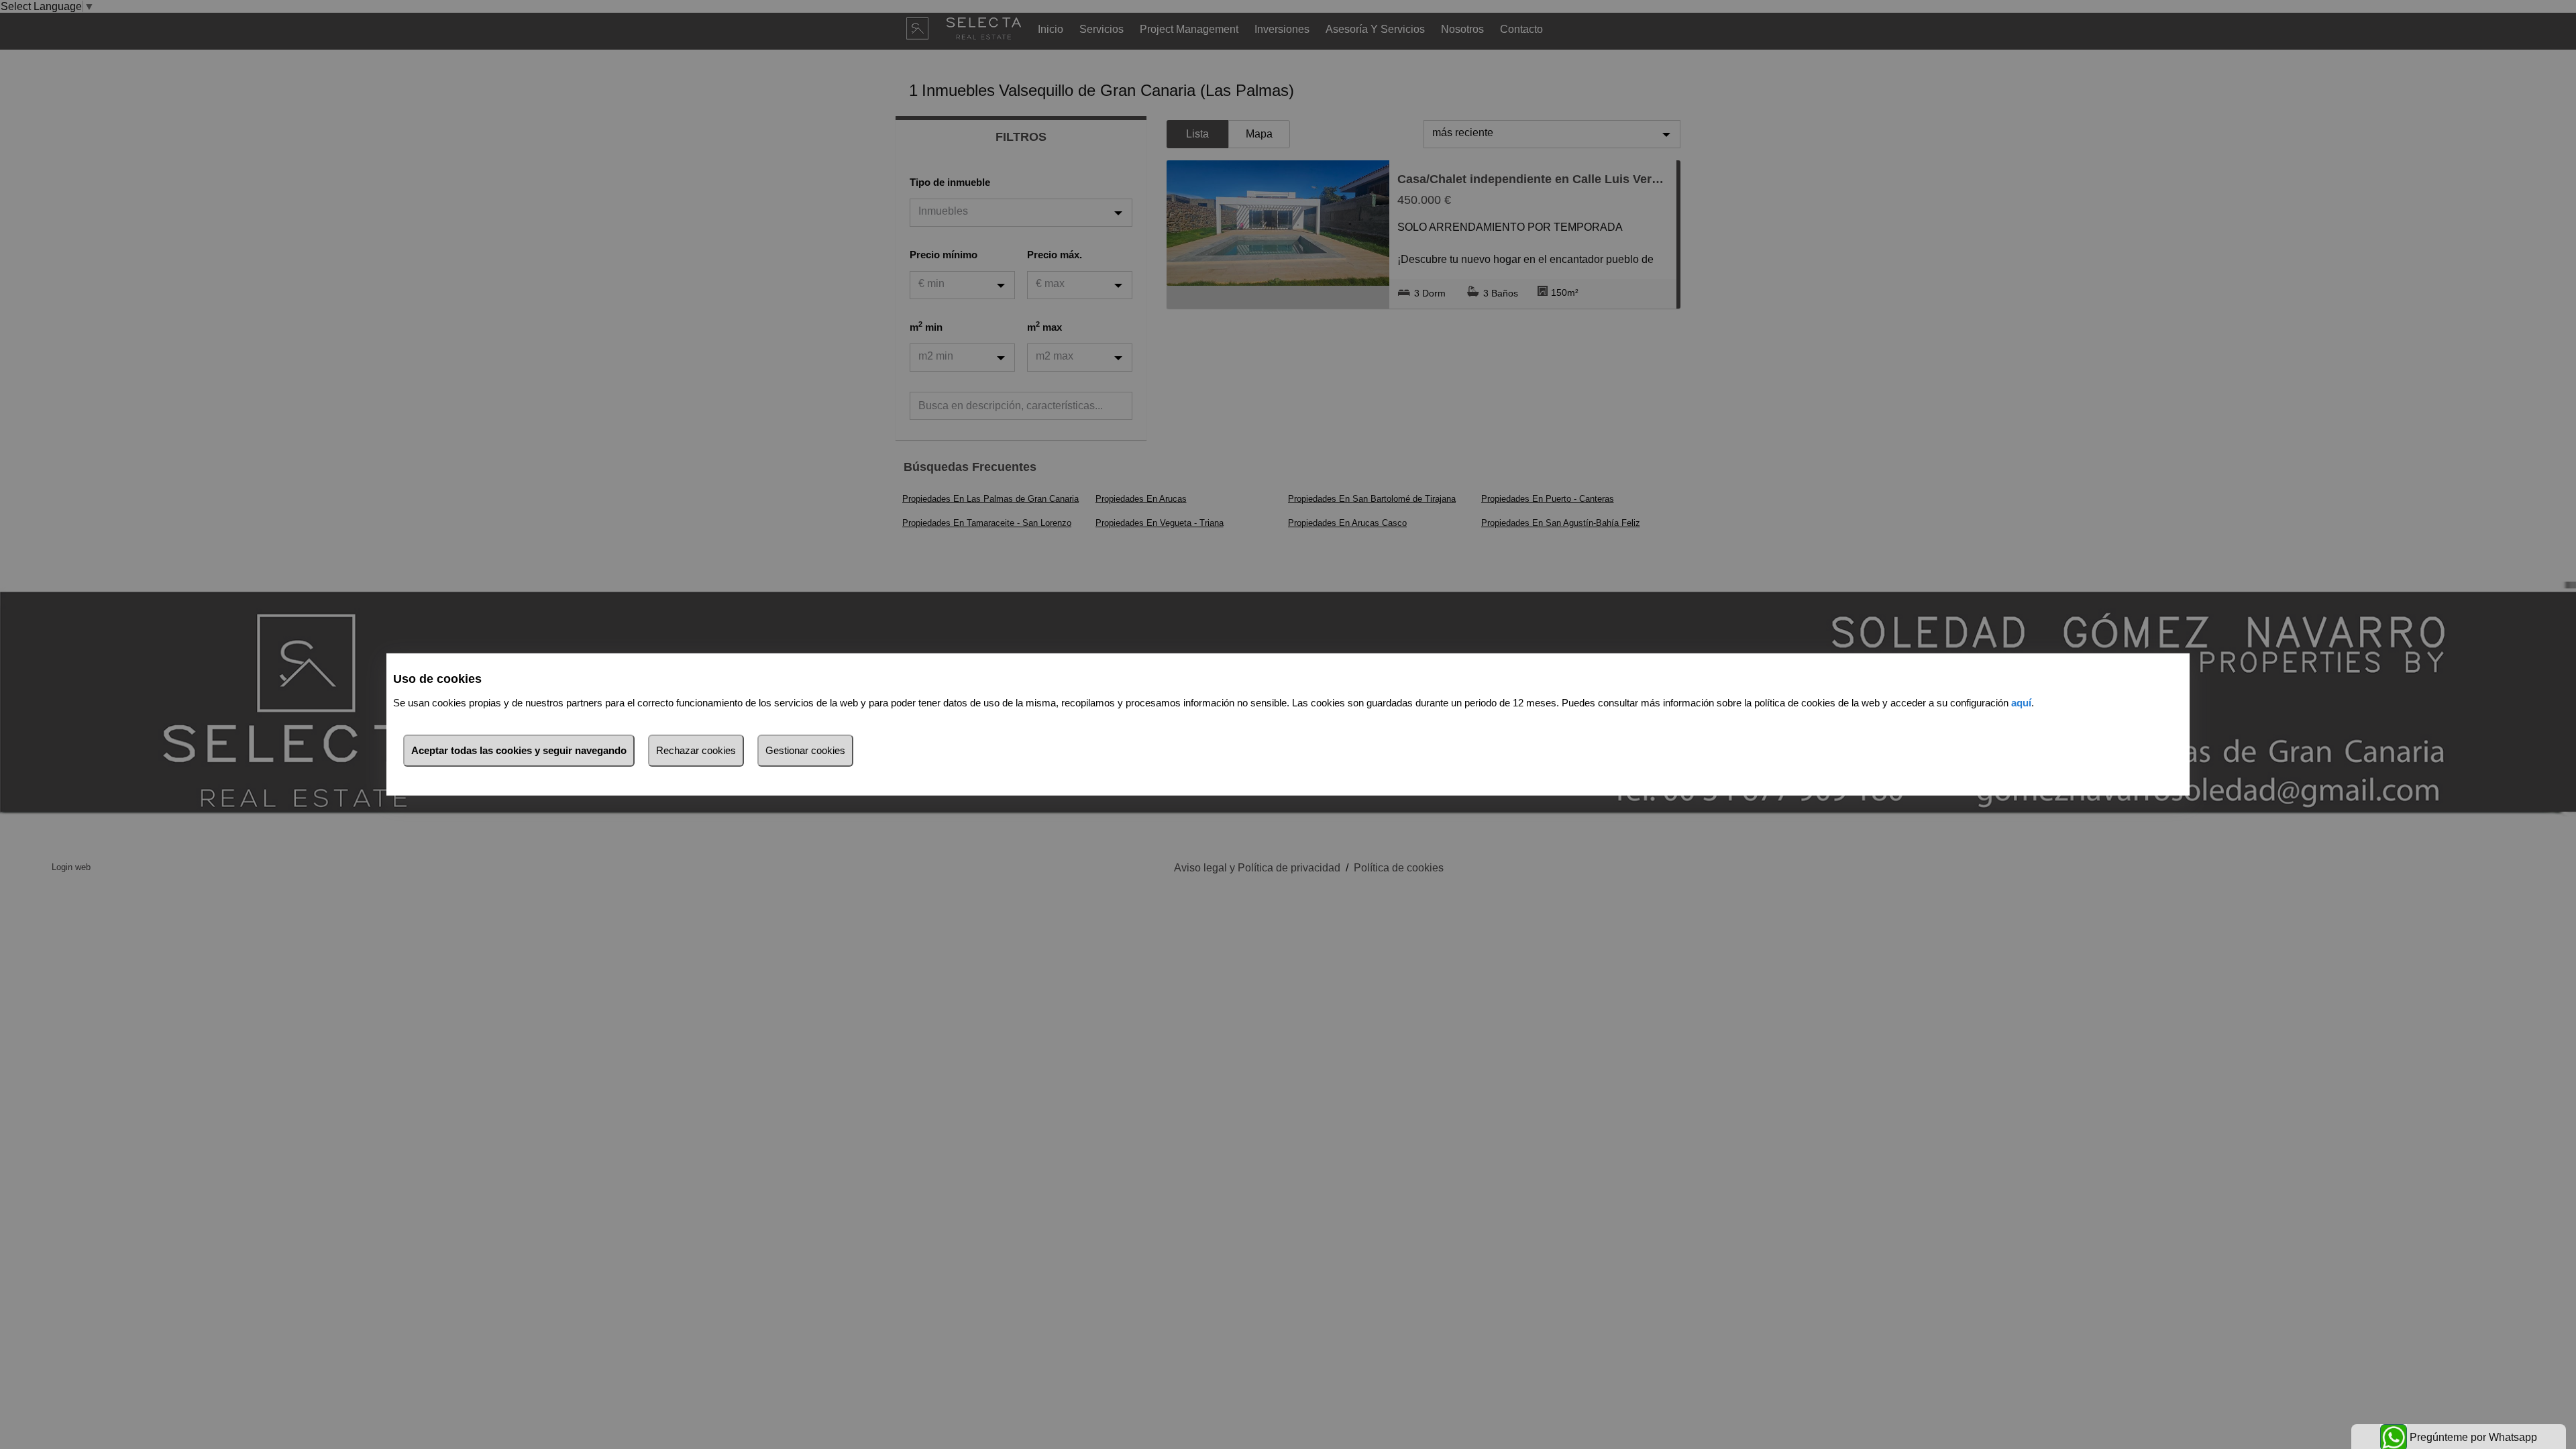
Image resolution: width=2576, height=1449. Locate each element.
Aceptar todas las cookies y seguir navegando (519, 750)
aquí (2021, 703)
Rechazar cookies (696, 750)
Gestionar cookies (805, 750)
